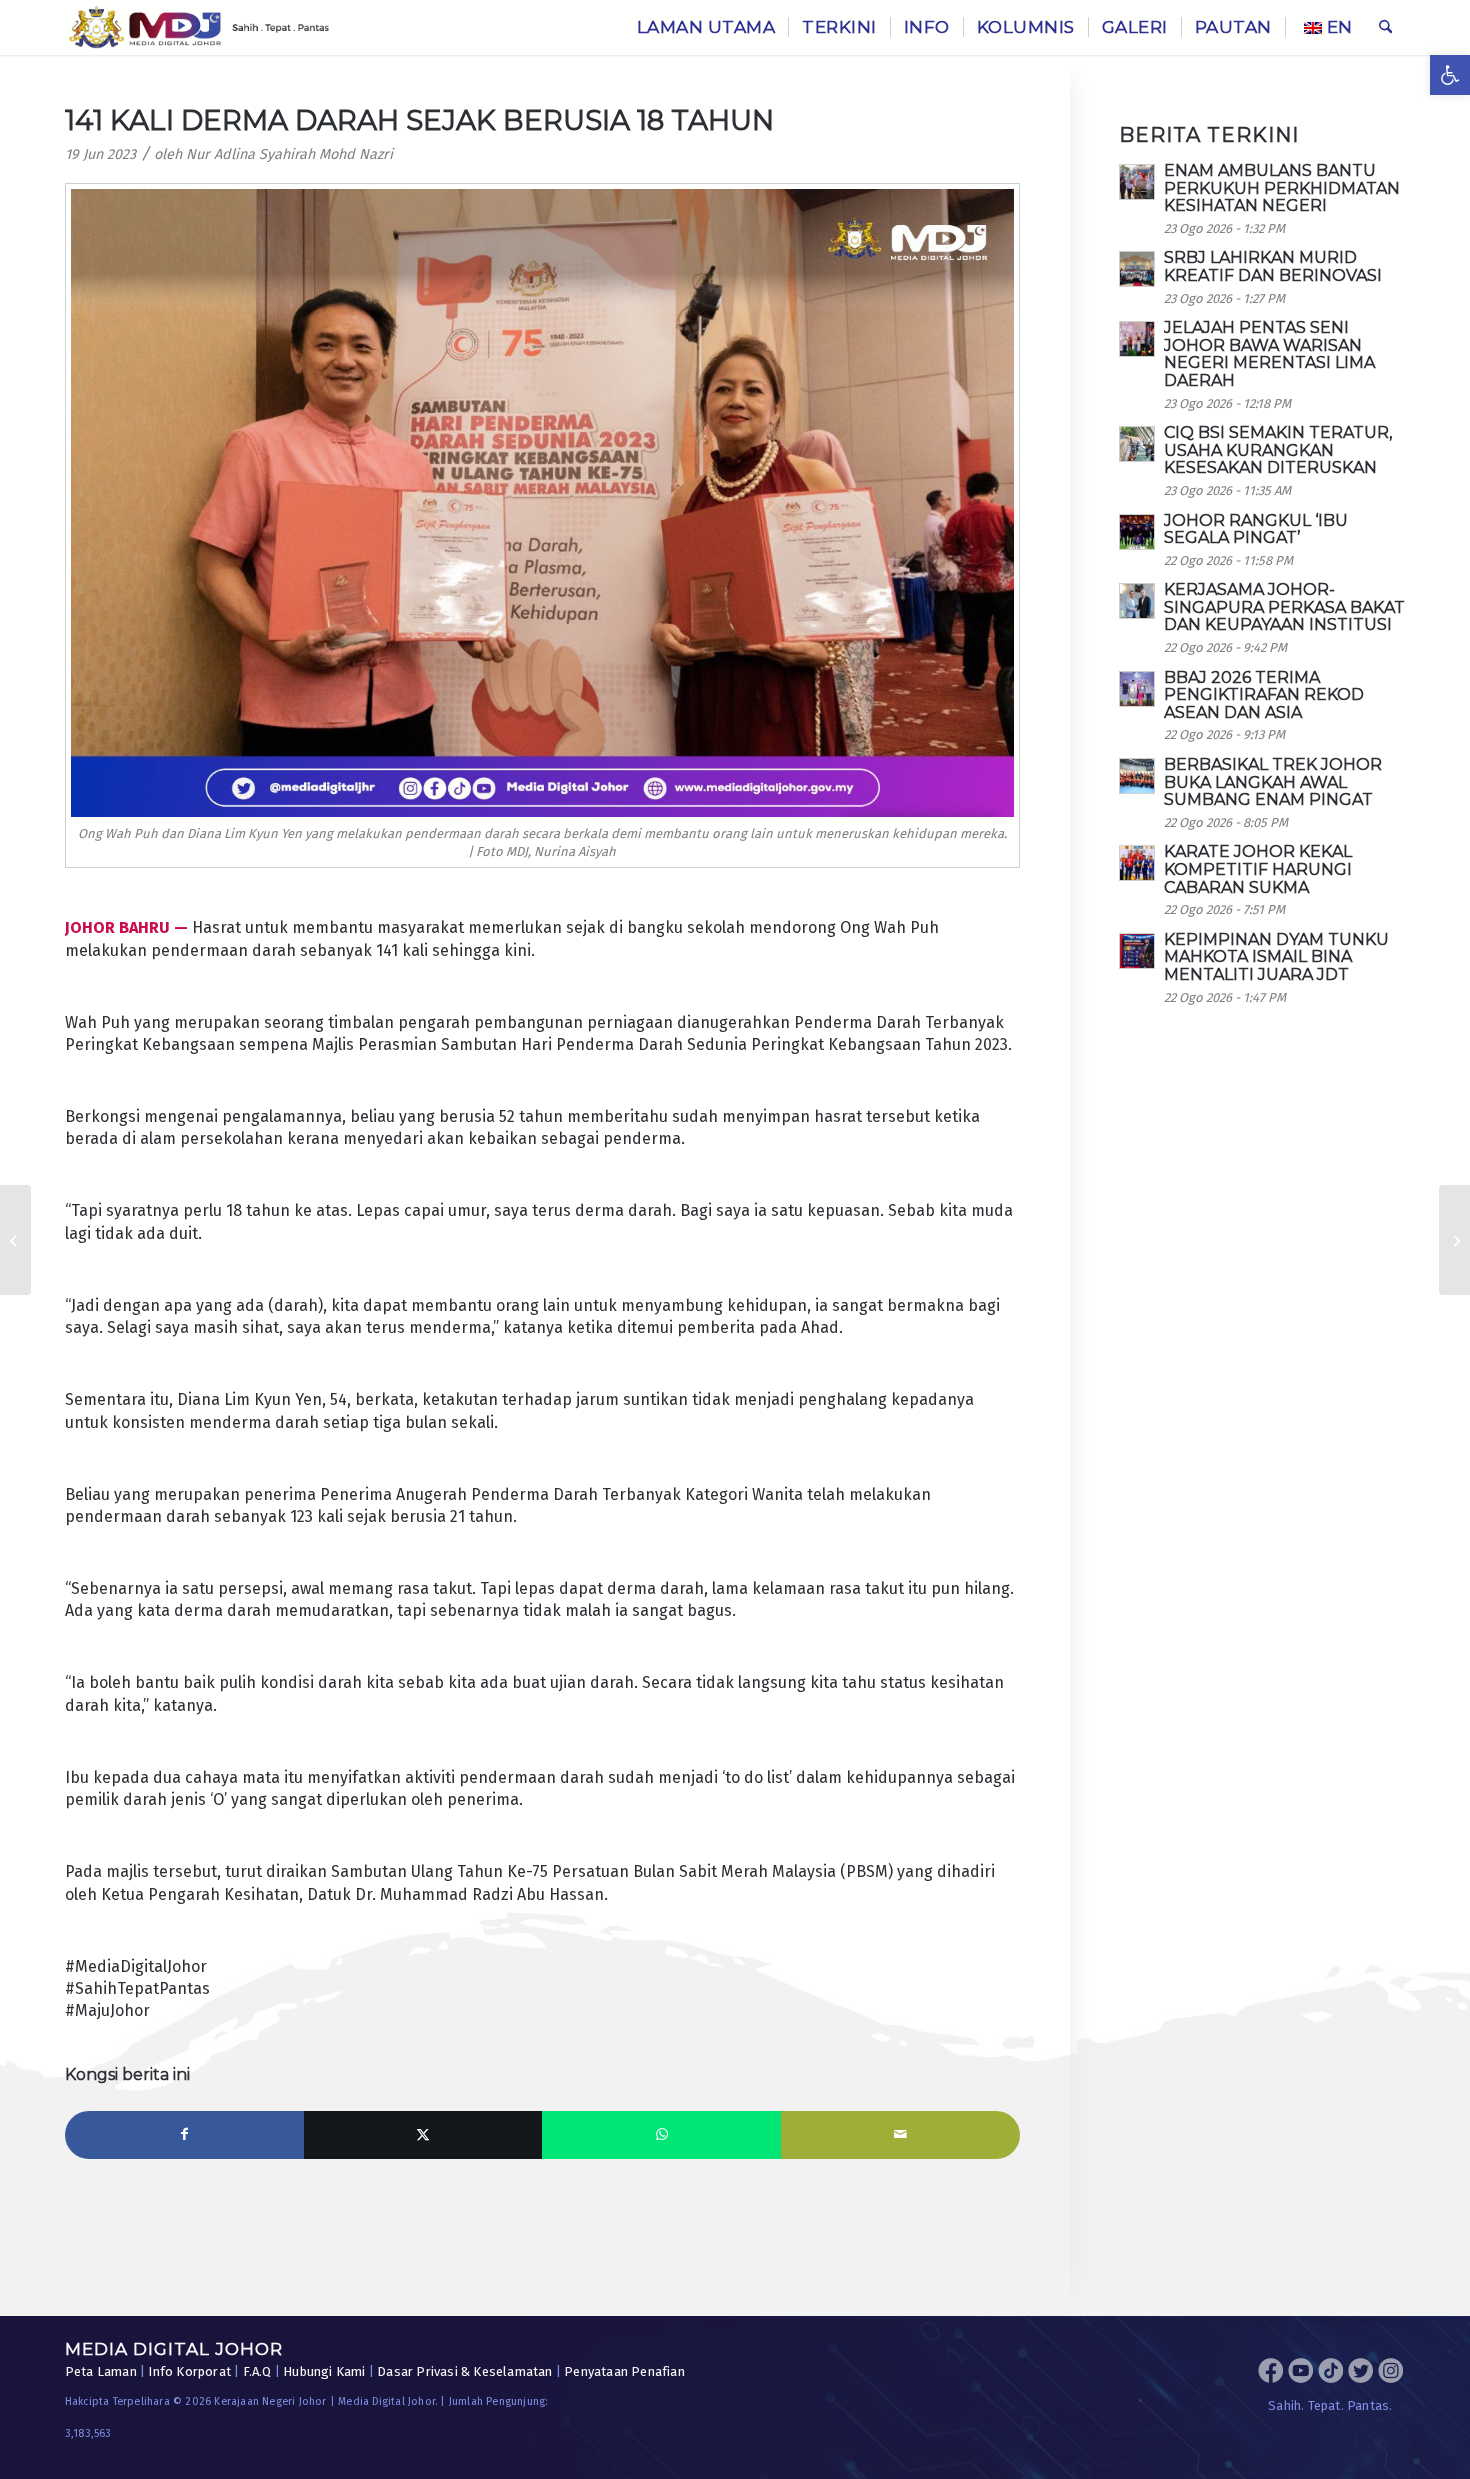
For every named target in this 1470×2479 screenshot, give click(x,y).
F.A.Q (257, 2371)
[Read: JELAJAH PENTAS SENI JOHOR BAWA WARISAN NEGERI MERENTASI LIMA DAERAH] (1137, 339)
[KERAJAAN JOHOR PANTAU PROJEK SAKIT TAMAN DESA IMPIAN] (1454, 1240)
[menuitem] (706, 27)
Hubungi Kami (324, 2371)
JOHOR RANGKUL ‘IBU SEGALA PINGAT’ (1256, 529)
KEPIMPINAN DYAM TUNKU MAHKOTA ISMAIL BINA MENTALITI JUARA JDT (1276, 957)
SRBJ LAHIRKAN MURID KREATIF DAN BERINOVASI (1273, 266)
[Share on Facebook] (184, 2135)
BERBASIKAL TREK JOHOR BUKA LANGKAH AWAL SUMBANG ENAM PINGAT (1273, 782)
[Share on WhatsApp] (661, 2135)
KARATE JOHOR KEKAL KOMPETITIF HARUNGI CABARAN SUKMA (1258, 869)
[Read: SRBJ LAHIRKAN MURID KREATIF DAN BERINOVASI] (1137, 269)
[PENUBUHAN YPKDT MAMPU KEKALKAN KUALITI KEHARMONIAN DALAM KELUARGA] (15, 1240)
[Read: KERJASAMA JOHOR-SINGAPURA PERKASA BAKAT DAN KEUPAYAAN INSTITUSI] (1137, 601)
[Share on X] (423, 2135)
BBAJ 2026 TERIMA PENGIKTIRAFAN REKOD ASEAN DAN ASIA (1264, 695)
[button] (1450, 75)
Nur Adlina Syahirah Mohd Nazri (289, 154)
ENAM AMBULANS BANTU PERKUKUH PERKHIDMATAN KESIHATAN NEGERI (1282, 188)
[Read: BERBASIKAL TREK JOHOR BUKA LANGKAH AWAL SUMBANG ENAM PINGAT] (1137, 776)
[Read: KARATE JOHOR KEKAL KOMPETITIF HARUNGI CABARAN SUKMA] (1137, 863)
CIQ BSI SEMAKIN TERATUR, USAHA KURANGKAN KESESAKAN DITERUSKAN (1278, 450)
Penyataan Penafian (624, 2371)
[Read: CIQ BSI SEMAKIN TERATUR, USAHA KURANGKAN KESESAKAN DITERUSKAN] (1137, 444)
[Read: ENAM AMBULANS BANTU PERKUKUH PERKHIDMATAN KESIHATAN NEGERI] (1137, 182)
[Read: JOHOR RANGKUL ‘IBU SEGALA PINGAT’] (1137, 532)
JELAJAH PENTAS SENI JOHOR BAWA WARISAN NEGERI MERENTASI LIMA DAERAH (1269, 354)
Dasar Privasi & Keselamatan (464, 2371)
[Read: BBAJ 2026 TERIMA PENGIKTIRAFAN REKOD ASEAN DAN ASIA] (1137, 689)
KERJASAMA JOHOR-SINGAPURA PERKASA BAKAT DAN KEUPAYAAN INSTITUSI (1284, 607)
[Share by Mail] (900, 2135)
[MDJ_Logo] (199, 27)
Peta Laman (101, 2371)
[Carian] (1385, 27)
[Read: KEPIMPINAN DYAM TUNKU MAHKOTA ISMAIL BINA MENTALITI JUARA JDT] (1137, 951)
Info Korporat (189, 2371)
